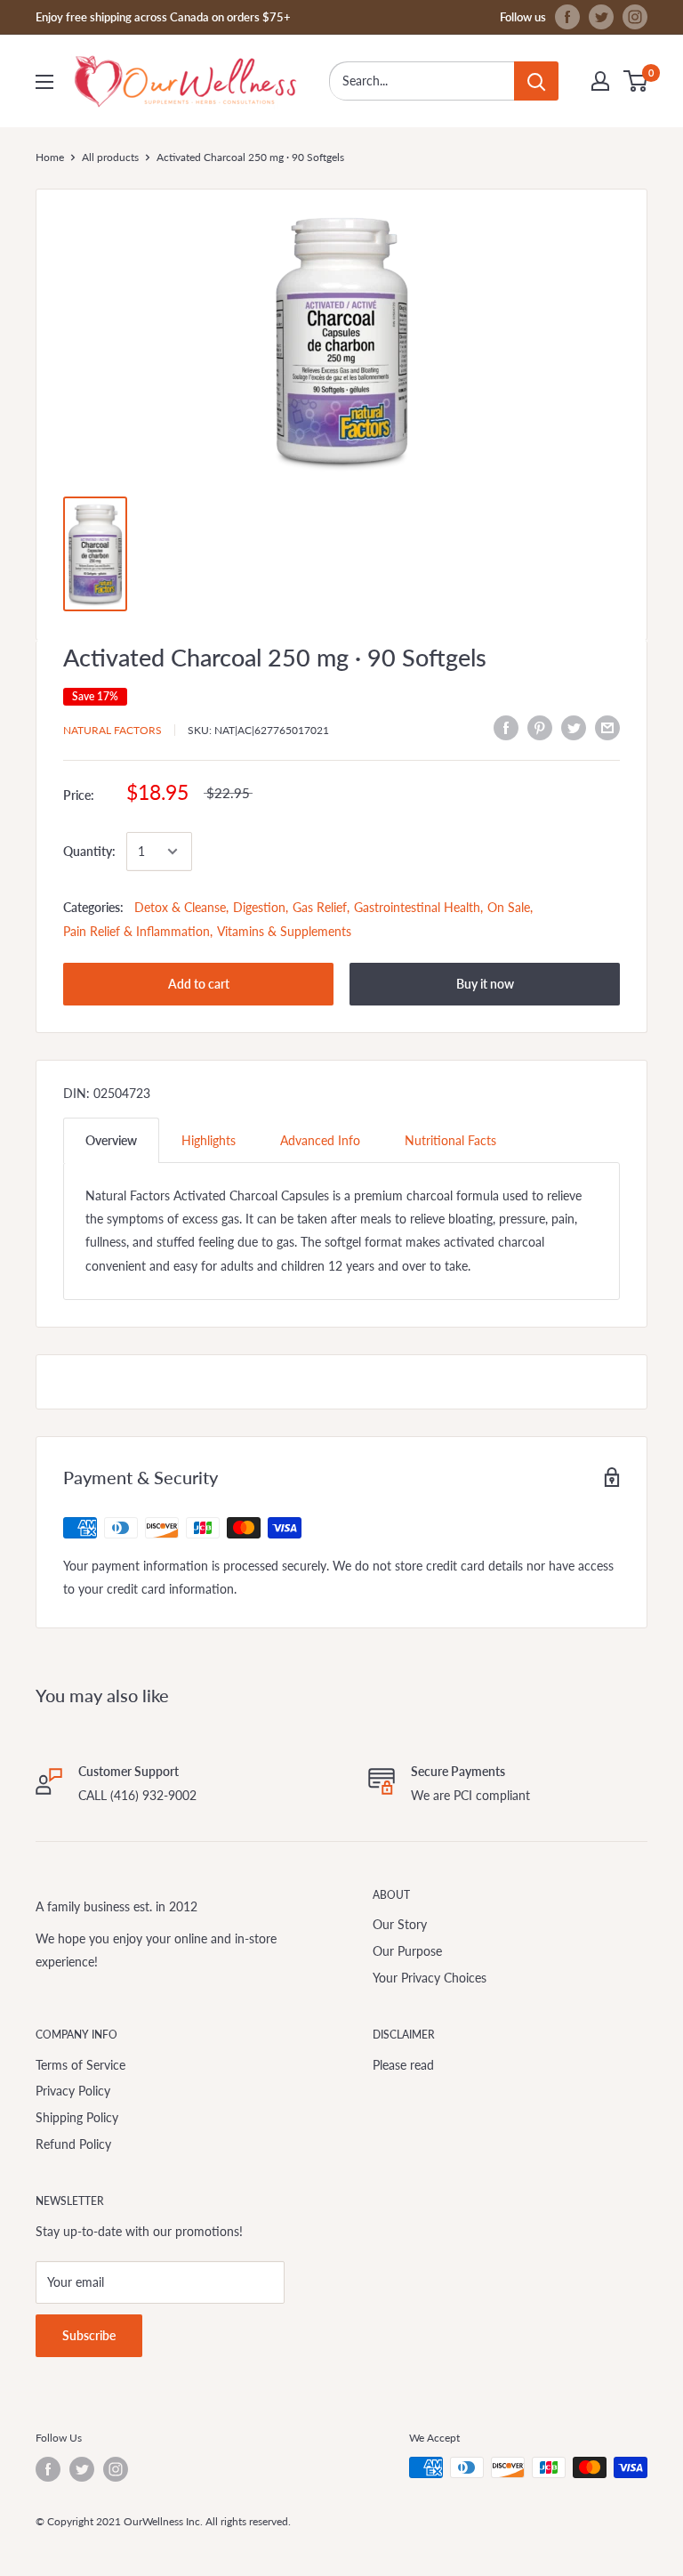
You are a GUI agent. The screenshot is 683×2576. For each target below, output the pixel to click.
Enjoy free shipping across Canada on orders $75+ (163, 17)
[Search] (536, 81)
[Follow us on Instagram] (635, 17)
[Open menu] (44, 82)
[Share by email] (607, 728)
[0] (636, 81)
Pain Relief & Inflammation (137, 931)
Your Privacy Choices (430, 1978)
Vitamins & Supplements (284, 931)
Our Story (400, 1924)
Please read (403, 2065)
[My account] (600, 81)
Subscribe (89, 2335)
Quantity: (89, 851)
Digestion (259, 907)
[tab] (111, 1140)
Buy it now (485, 984)
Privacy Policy (73, 2091)
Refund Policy (73, 2144)
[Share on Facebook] (506, 728)
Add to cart (199, 984)
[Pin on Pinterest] (540, 728)
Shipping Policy (77, 2117)
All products (110, 157)
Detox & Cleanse (180, 907)
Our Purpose (407, 1951)
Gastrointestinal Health (417, 907)
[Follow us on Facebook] (567, 17)
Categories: (93, 907)
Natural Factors (112, 730)
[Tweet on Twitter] (574, 728)
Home (50, 157)
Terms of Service (80, 2065)
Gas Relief (320, 907)
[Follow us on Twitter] (601, 17)
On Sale (509, 907)
